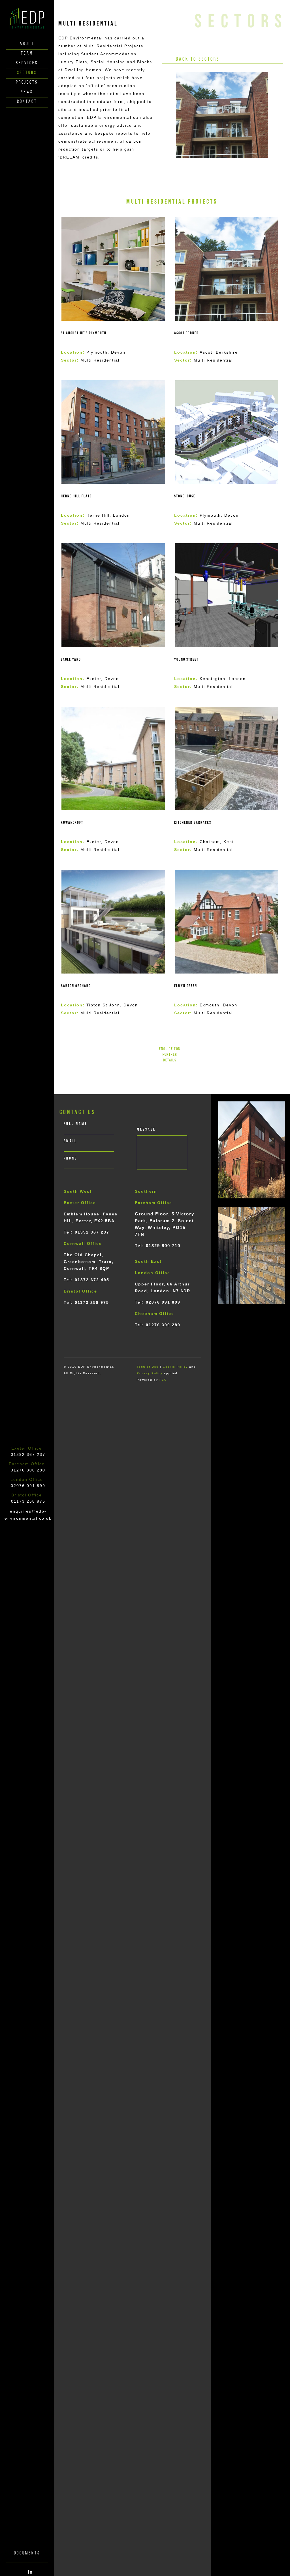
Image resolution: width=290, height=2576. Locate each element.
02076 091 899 (28, 1486)
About (27, 44)
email (70, 1141)
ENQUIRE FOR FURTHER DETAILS (170, 1055)
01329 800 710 (163, 1246)
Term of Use (148, 1367)
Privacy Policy (150, 1373)
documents (27, 2553)
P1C (163, 1380)
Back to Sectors (198, 60)
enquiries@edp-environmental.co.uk (28, 1515)
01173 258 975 (28, 1501)
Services (27, 63)
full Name (76, 1124)
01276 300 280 (28, 1470)
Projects (27, 83)
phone (71, 1159)
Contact (27, 102)
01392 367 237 (28, 1454)
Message (146, 1130)
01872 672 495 (92, 1280)
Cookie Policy (175, 1367)
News (27, 92)
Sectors (27, 73)
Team (27, 54)
